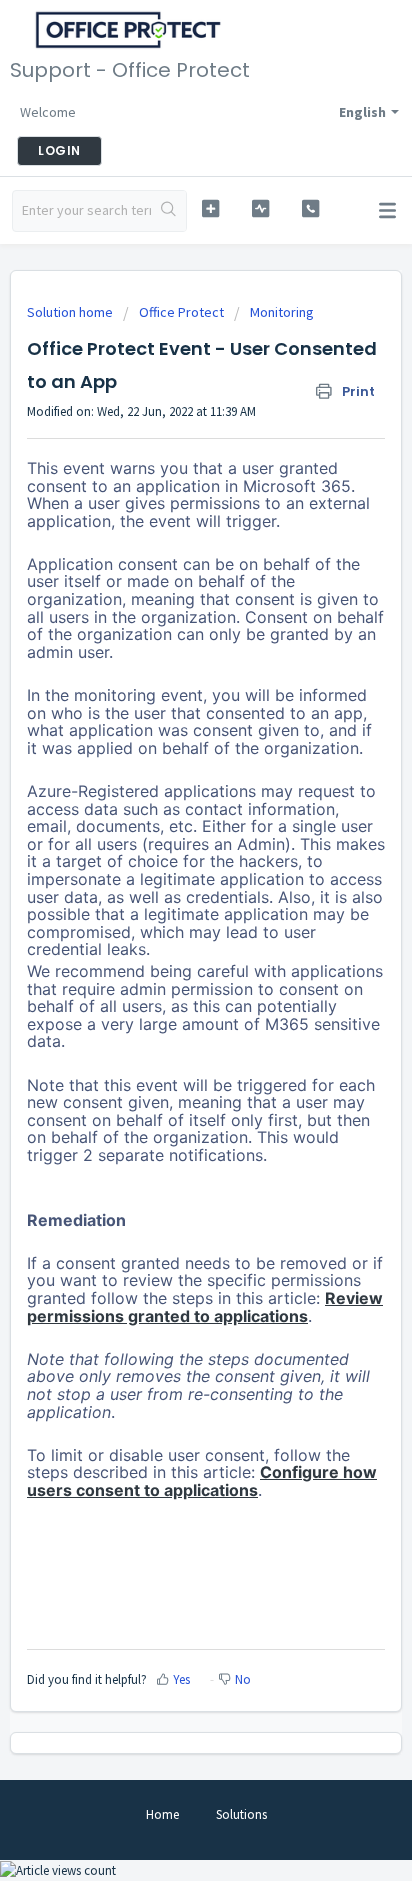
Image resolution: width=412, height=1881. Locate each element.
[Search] (168, 211)
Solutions (241, 1814)
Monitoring (282, 312)
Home (162, 1814)
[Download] (169, 943)
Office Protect (181, 312)
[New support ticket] (211, 208)
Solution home (71, 312)
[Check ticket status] (261, 208)
